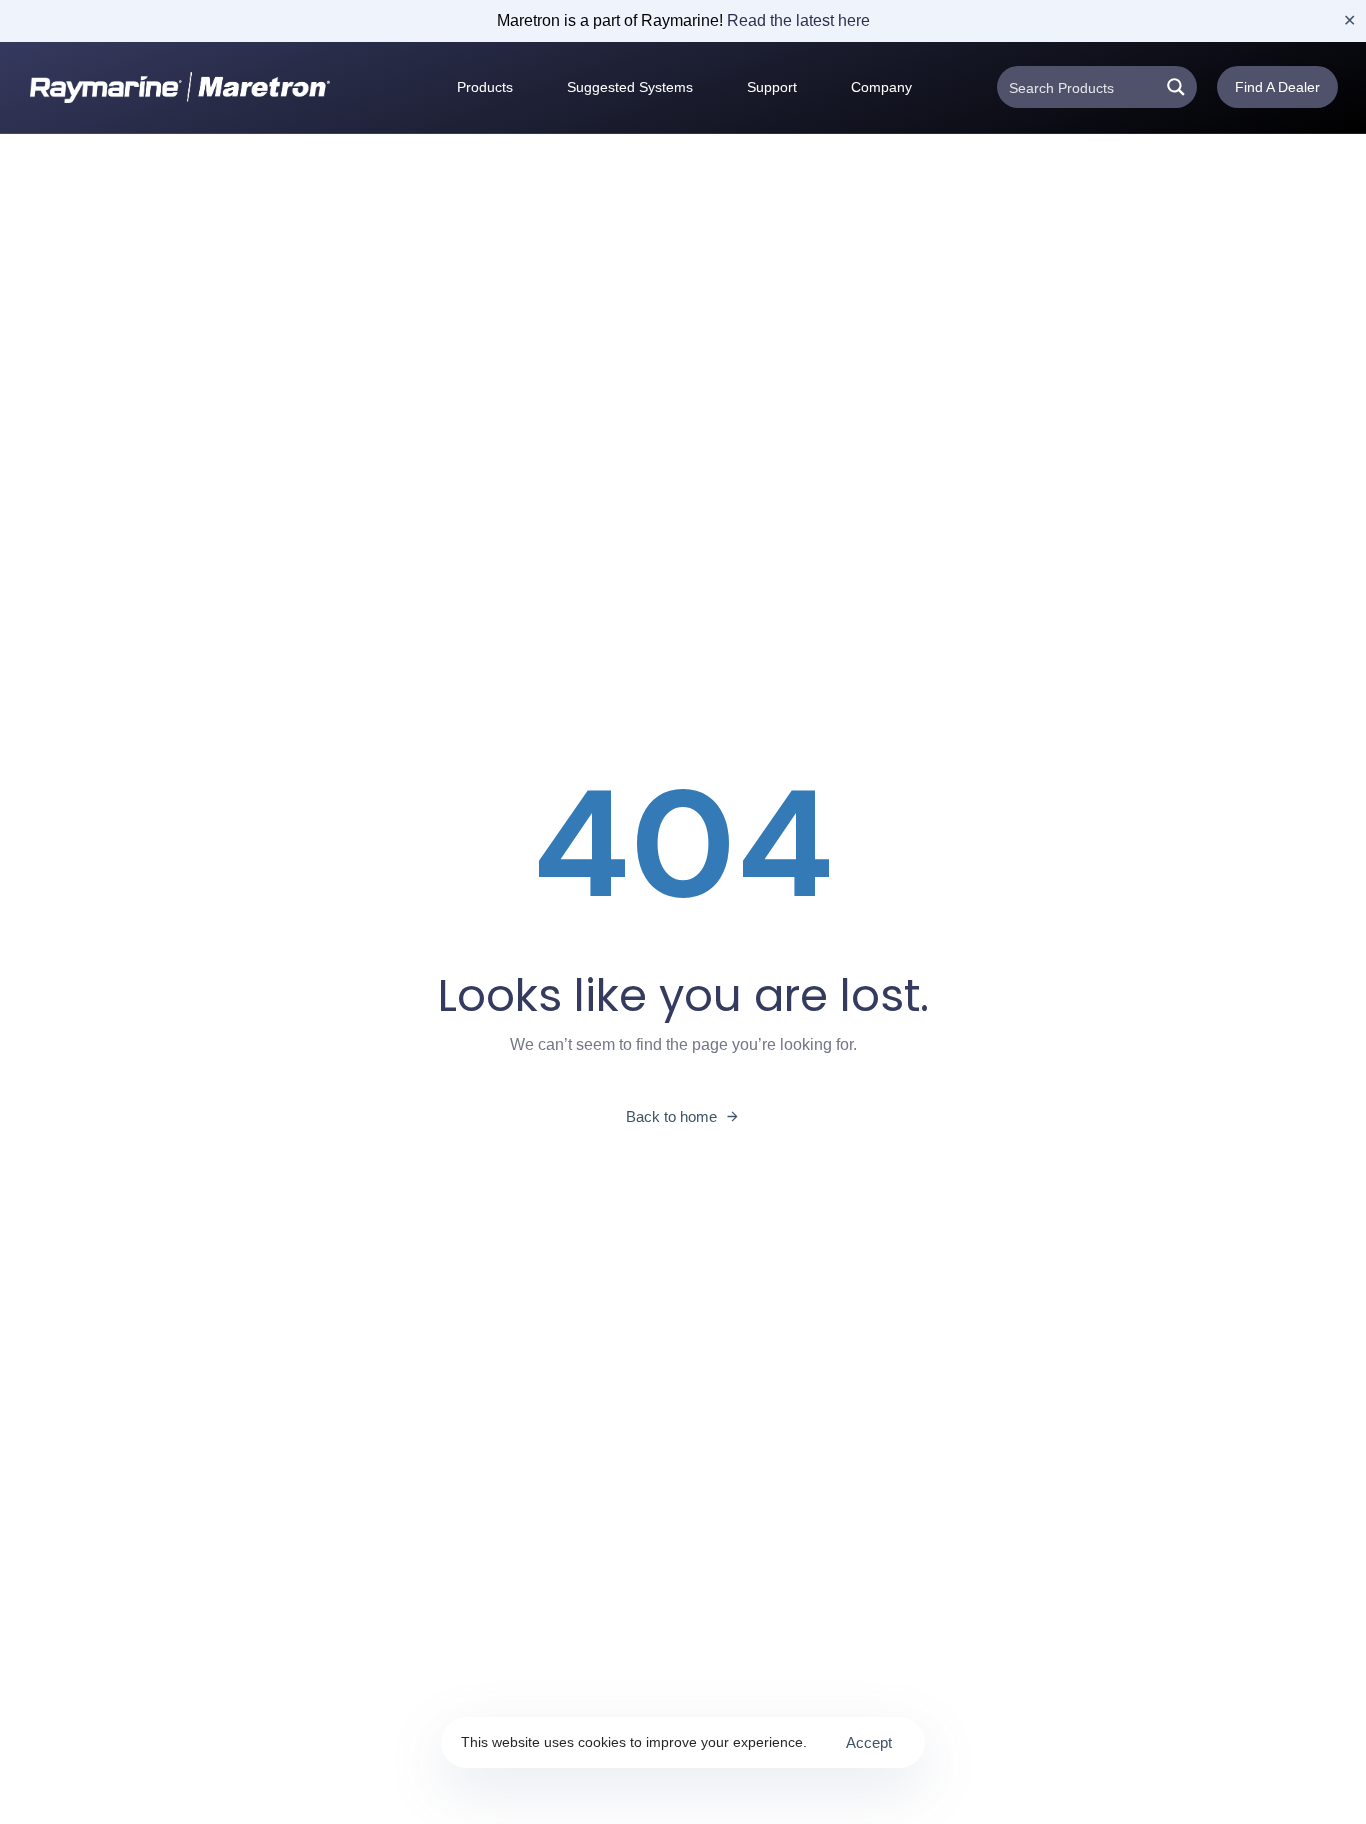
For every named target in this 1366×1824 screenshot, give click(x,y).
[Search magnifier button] (1176, 87)
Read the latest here (798, 20)
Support (772, 87)
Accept (869, 1742)
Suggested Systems (630, 87)
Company (881, 87)
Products (485, 87)
